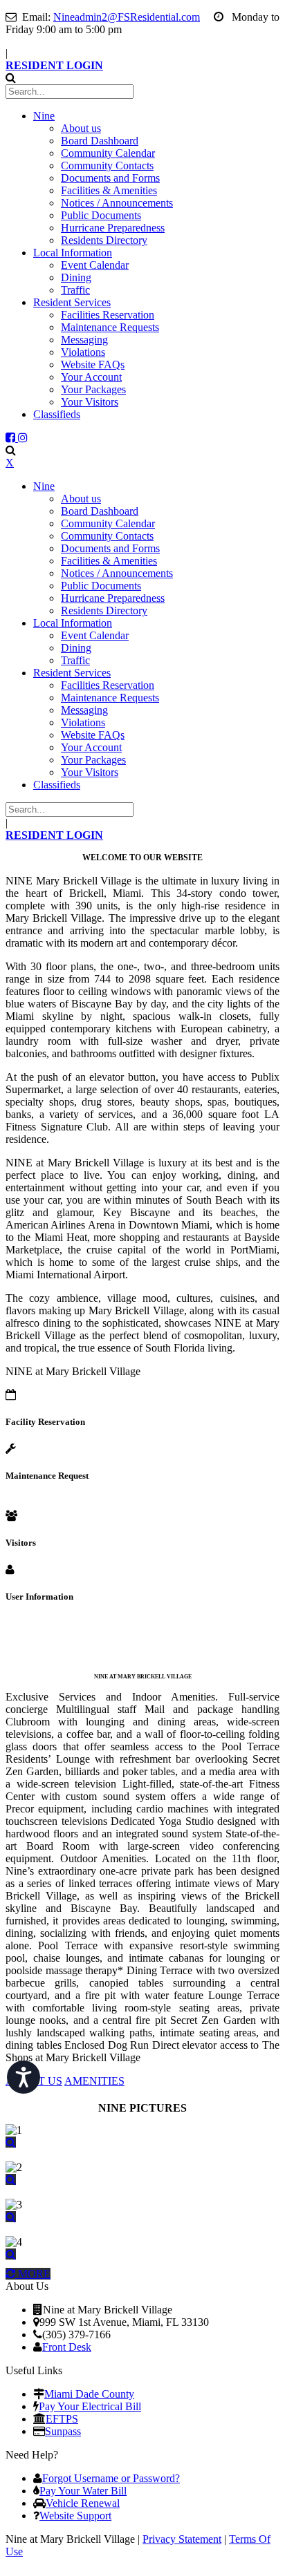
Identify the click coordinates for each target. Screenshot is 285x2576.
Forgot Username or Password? (111, 2478)
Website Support (75, 2516)
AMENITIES (94, 2081)
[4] (11, 2254)
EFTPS (62, 2419)
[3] (11, 2217)
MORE (33, 2274)
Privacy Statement (182, 2539)
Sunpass (63, 2431)
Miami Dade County (89, 2394)
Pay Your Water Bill (83, 2491)
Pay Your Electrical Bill (90, 2406)
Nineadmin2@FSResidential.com (127, 17)
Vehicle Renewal (83, 2503)
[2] (11, 2180)
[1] (11, 2142)
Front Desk (67, 2347)
